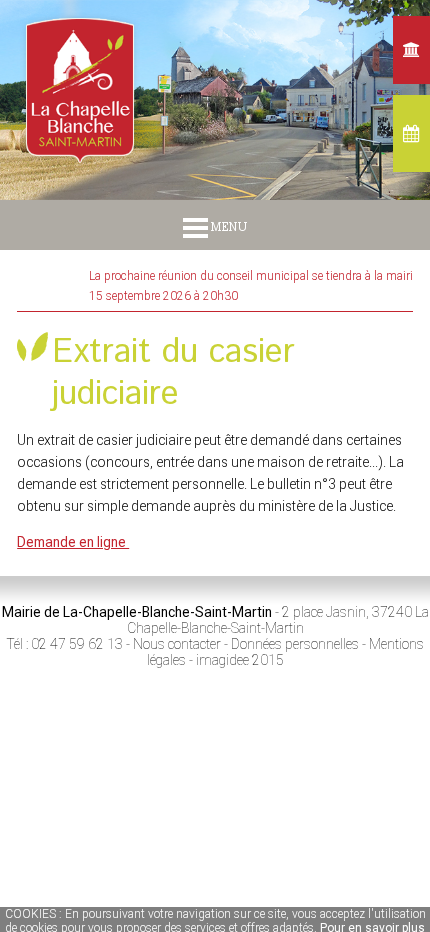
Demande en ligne (73, 542)
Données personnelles (295, 644)
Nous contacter (177, 644)
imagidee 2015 (240, 660)
